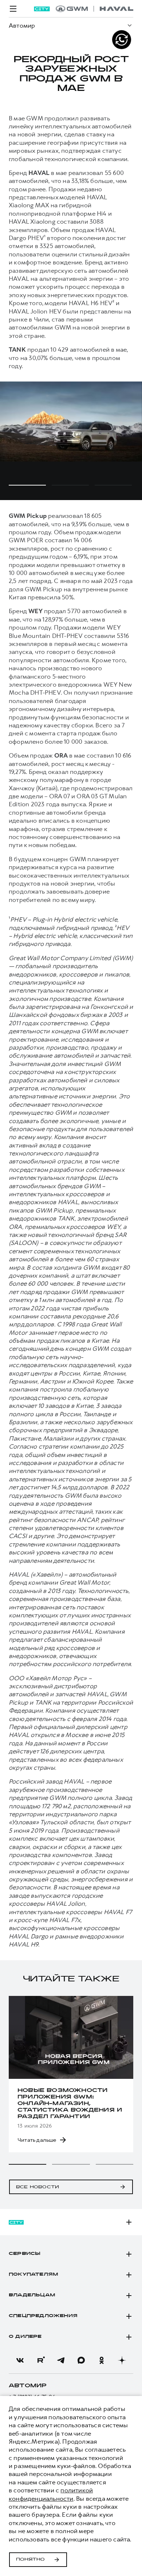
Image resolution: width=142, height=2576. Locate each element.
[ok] (102, 2360)
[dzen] (122, 2360)
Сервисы (25, 2254)
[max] (81, 2360)
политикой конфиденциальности (51, 2494)
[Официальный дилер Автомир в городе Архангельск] (94, 9)
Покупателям (33, 2275)
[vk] (20, 2360)
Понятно (30, 2560)
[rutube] (40, 2360)
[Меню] (13, 9)
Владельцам (32, 2295)
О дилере (25, 2337)
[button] (27, 2164)
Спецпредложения (43, 2316)
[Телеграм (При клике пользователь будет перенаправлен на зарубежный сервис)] (61, 2360)
